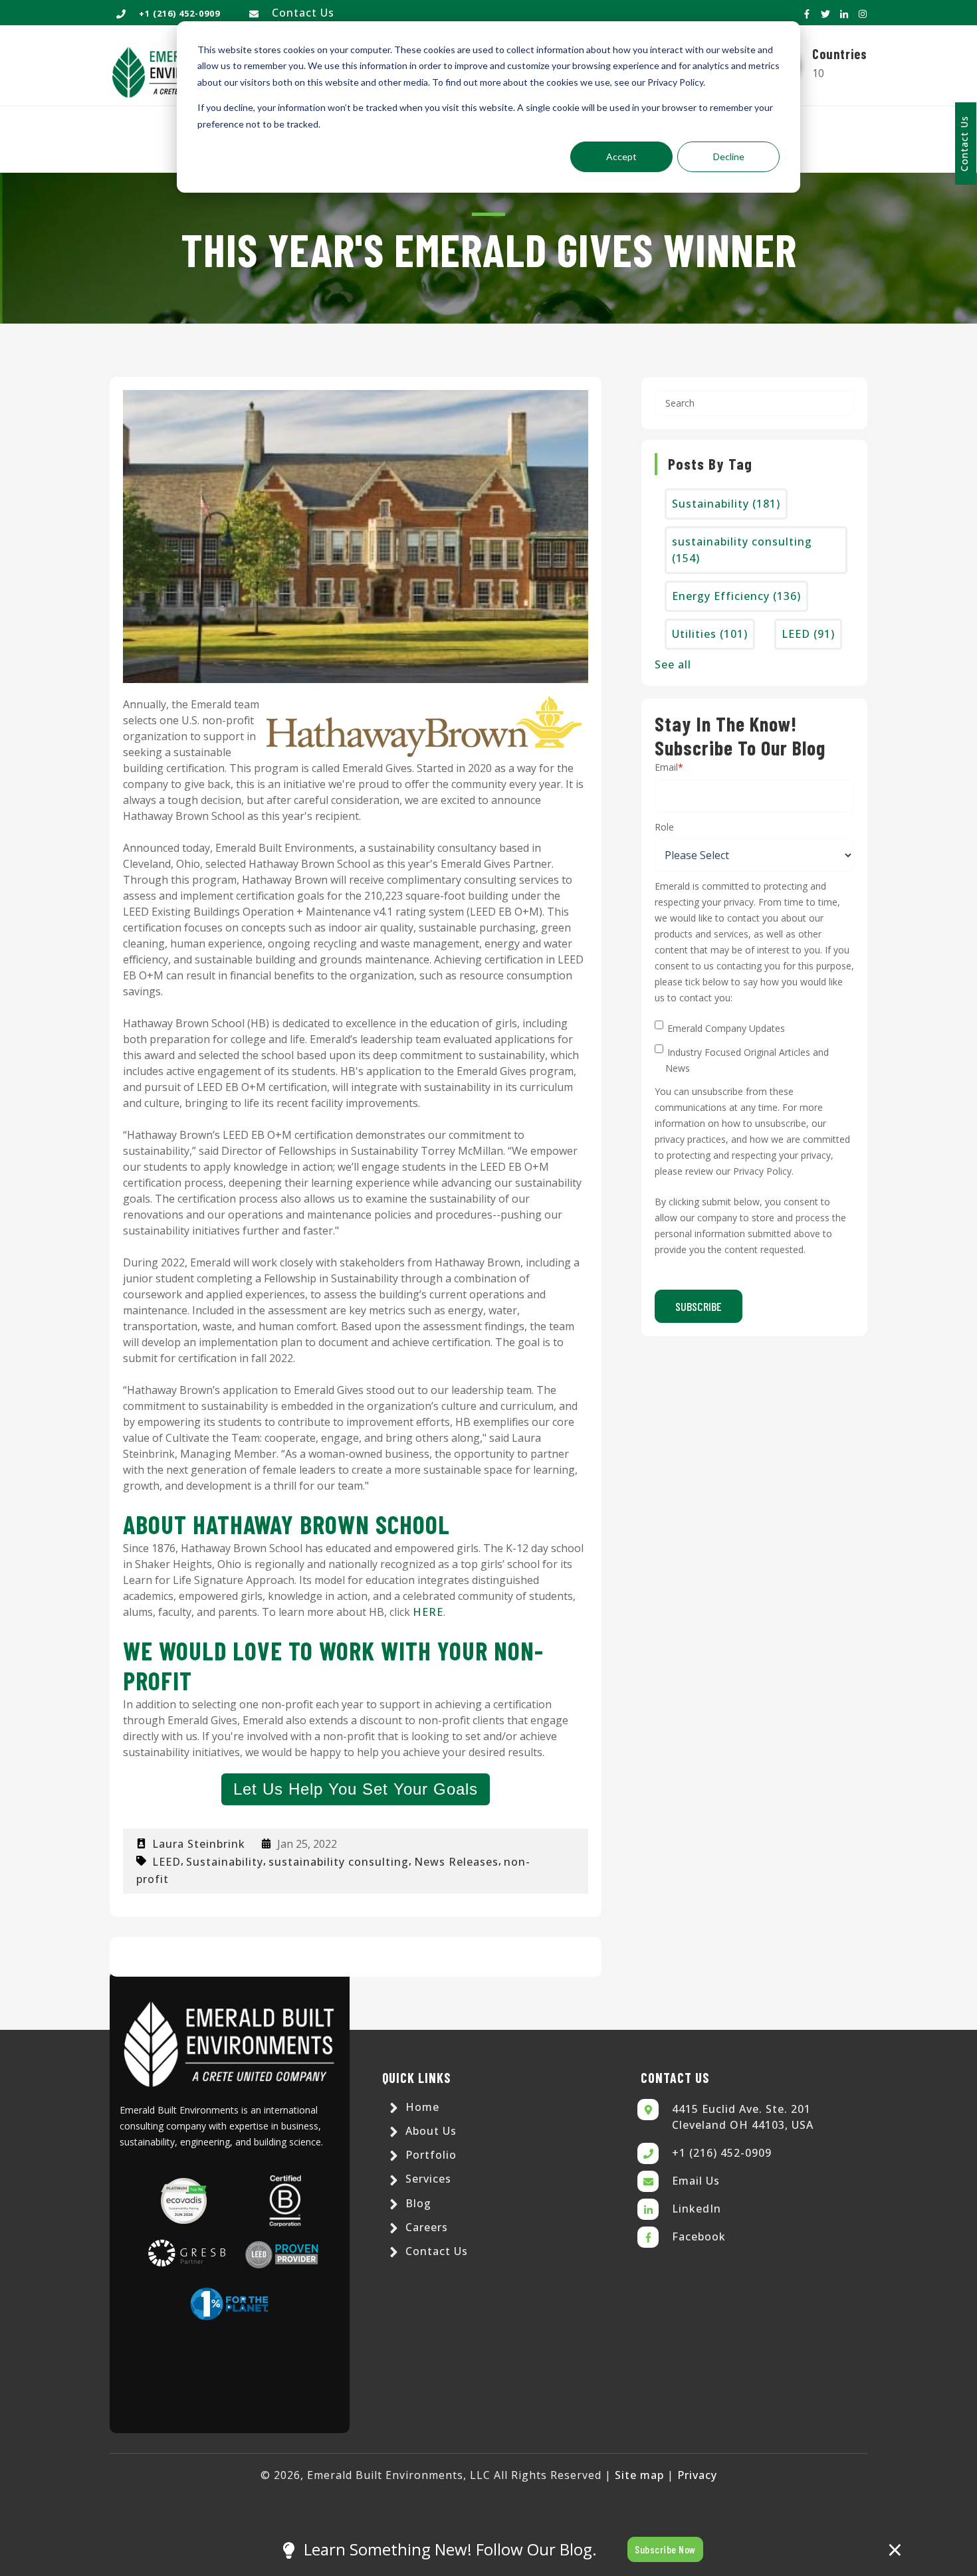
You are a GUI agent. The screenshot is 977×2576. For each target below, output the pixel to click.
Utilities (710, 634)
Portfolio (429, 2155)
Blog (417, 2203)
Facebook (699, 2236)
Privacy (697, 2475)
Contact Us (303, 13)
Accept (621, 156)
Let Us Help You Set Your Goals (356, 1789)
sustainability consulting (339, 1862)
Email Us (696, 2181)
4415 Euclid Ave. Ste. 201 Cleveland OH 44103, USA (743, 2117)
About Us (429, 2131)
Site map (639, 2475)
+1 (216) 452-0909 (722, 2153)
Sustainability (225, 1862)
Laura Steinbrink (199, 1844)
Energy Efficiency (736, 596)
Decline (729, 156)
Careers (425, 2227)
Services (427, 2179)
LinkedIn (697, 2209)
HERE (428, 1612)
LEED (166, 1862)
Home (421, 2107)
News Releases (456, 1862)
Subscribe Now (665, 2549)
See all (673, 664)
